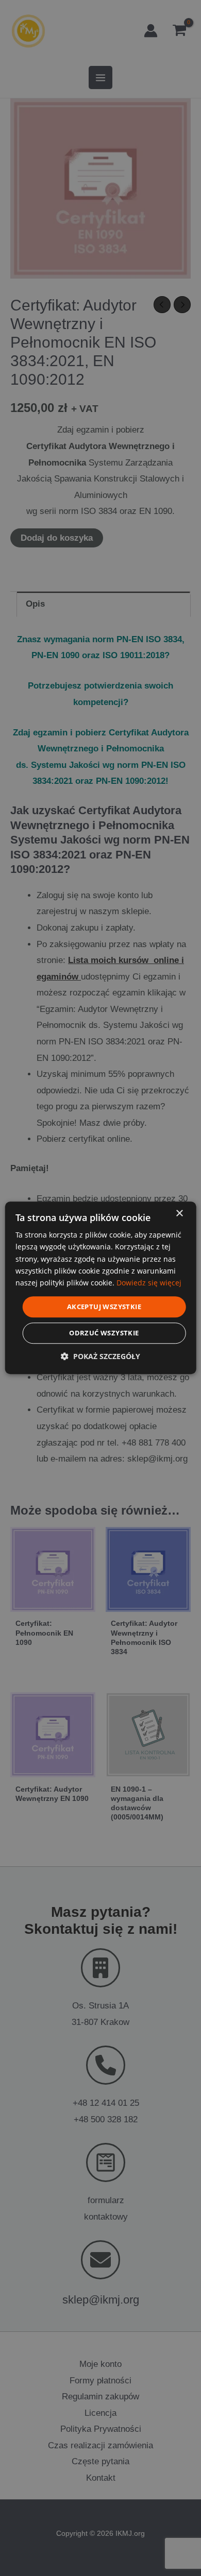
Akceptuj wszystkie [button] (104, 1307)
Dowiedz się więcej (149, 1283)
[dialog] (101, 1288)
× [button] (179, 1214)
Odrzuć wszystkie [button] (104, 1333)
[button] (100, 1357)
